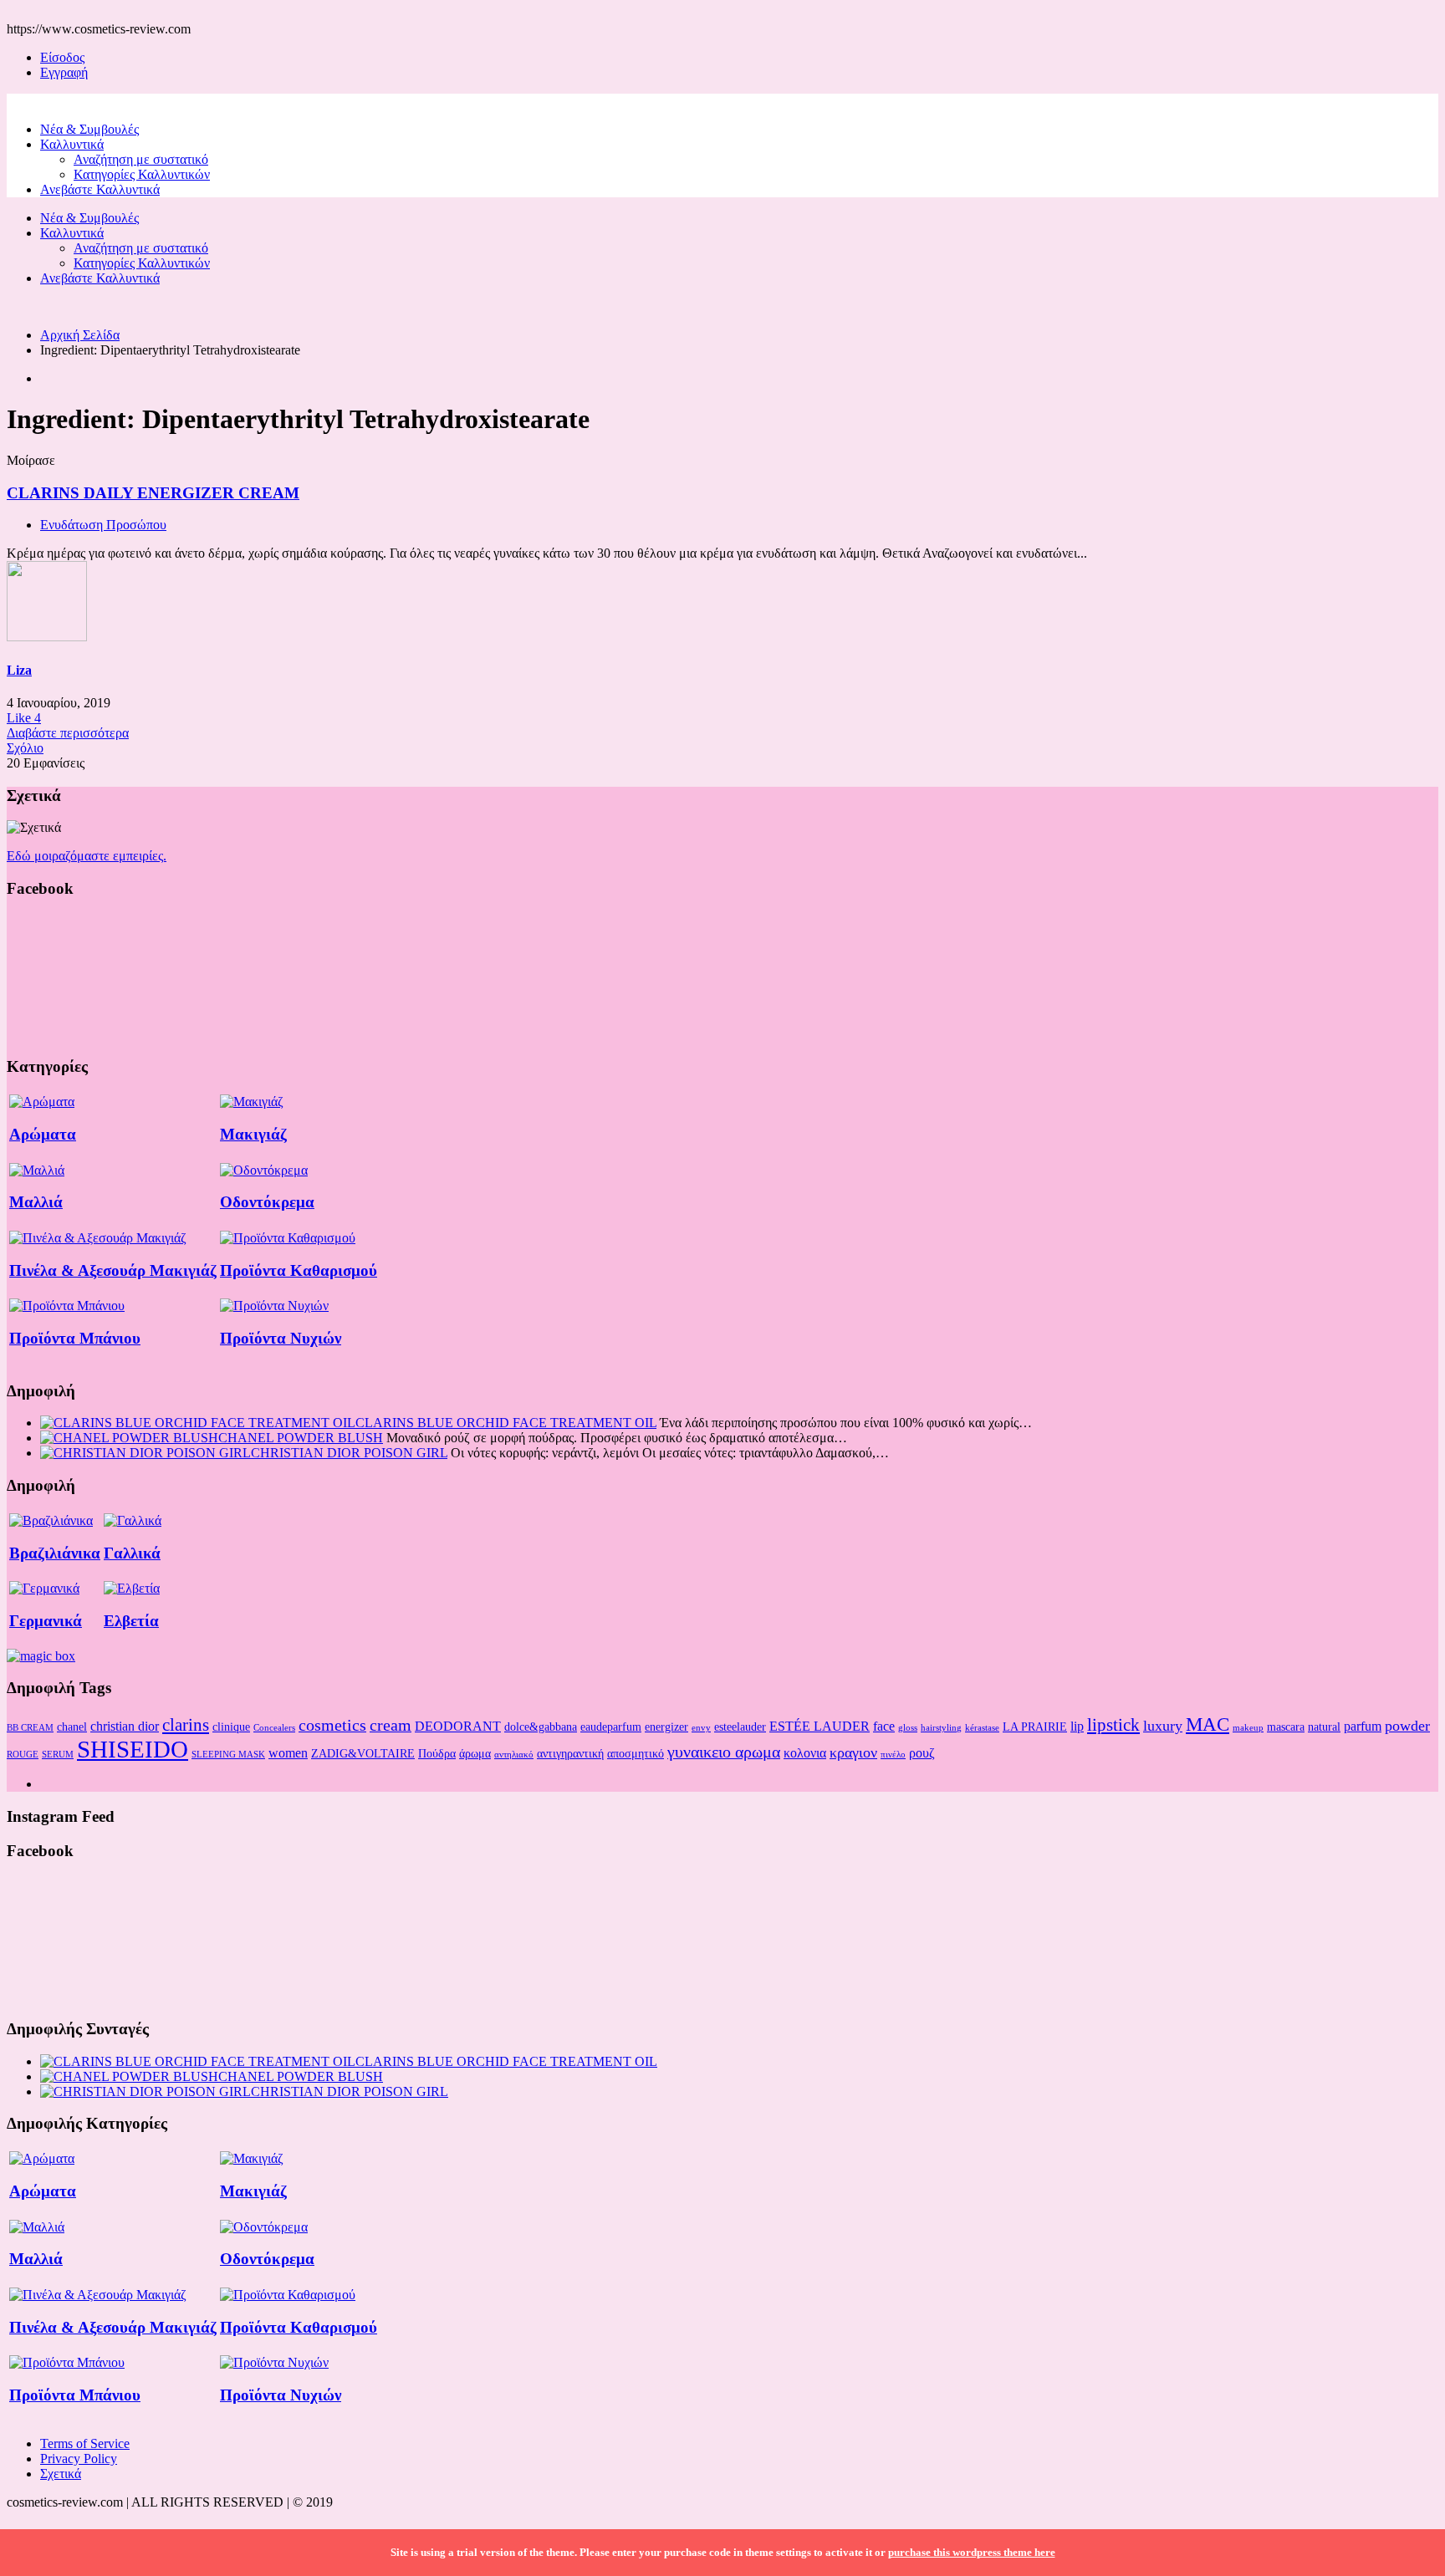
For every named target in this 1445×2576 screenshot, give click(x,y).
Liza (19, 670)
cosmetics (332, 1725)
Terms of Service (85, 2443)
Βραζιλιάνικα (55, 1553)
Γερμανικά (46, 1621)
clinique (231, 1727)
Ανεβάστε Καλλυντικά (100, 189)
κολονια (805, 1753)
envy (701, 1728)
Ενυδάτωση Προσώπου (103, 525)
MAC (1208, 1724)
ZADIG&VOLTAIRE (363, 1753)
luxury (1163, 1726)
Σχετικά (61, 2474)
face (884, 1726)
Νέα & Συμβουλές (89, 129)
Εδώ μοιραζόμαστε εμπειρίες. (87, 856)
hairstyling (941, 1728)
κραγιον (853, 1752)
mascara (1286, 1727)
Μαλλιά (36, 1202)
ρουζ (922, 1753)
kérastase (982, 1728)
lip (1077, 1726)
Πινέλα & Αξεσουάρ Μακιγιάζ (113, 1270)
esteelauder (740, 1727)
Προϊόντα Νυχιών (281, 1338)
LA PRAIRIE (1035, 1727)
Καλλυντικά (72, 144)
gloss (908, 1728)
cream (391, 1725)
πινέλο (893, 1755)
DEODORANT (458, 1726)
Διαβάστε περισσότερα (68, 733)
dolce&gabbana (541, 1727)
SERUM (58, 1755)
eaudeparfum (611, 1727)
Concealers (274, 1728)
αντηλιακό (514, 1755)
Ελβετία (131, 1621)
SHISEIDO (133, 1749)
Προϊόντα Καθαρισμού (299, 1270)
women (288, 1753)
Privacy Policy (79, 2459)
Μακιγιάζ (253, 1134)
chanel (72, 1727)
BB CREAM (30, 1728)
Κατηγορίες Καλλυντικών (142, 174)
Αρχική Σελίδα (80, 335)
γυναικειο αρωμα (724, 1752)
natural (1324, 1727)
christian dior (125, 1726)
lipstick (1113, 1725)
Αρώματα (43, 1134)
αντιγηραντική (570, 1753)
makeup (1248, 1728)
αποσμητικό (636, 1753)
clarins (186, 1725)
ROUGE (23, 1755)
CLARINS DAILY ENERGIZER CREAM (153, 493)
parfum (1363, 1726)
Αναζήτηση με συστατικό (141, 159)
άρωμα (475, 1753)
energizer (666, 1727)
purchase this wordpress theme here (972, 2552)
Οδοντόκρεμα (267, 1202)
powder (1407, 1726)
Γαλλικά (132, 1553)
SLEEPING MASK (228, 1755)
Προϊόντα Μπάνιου (75, 1338)
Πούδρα (437, 1753)
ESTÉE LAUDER (820, 1726)
